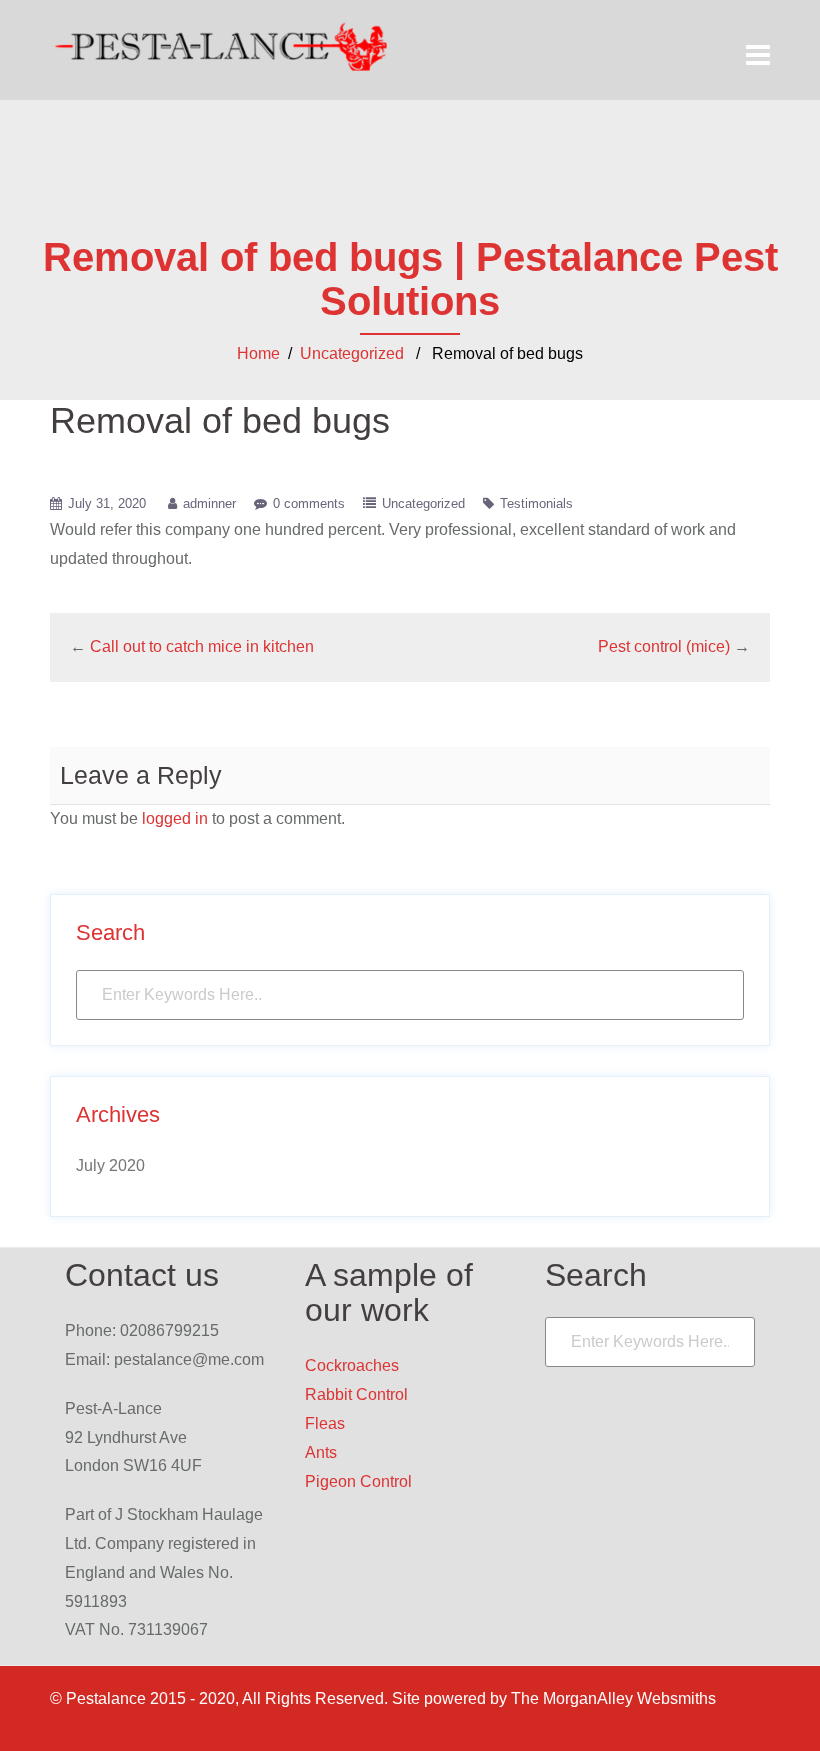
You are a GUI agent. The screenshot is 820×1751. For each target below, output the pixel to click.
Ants (321, 1452)
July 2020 (110, 1165)
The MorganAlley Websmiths (613, 1698)
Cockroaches (352, 1365)
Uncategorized (352, 353)
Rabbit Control (356, 1394)
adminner (209, 503)
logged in (175, 818)
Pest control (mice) (664, 646)
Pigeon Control (358, 1481)
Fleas (325, 1423)
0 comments (309, 503)
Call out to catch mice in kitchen (202, 646)
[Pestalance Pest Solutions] (222, 46)
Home (258, 353)
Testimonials (536, 503)
